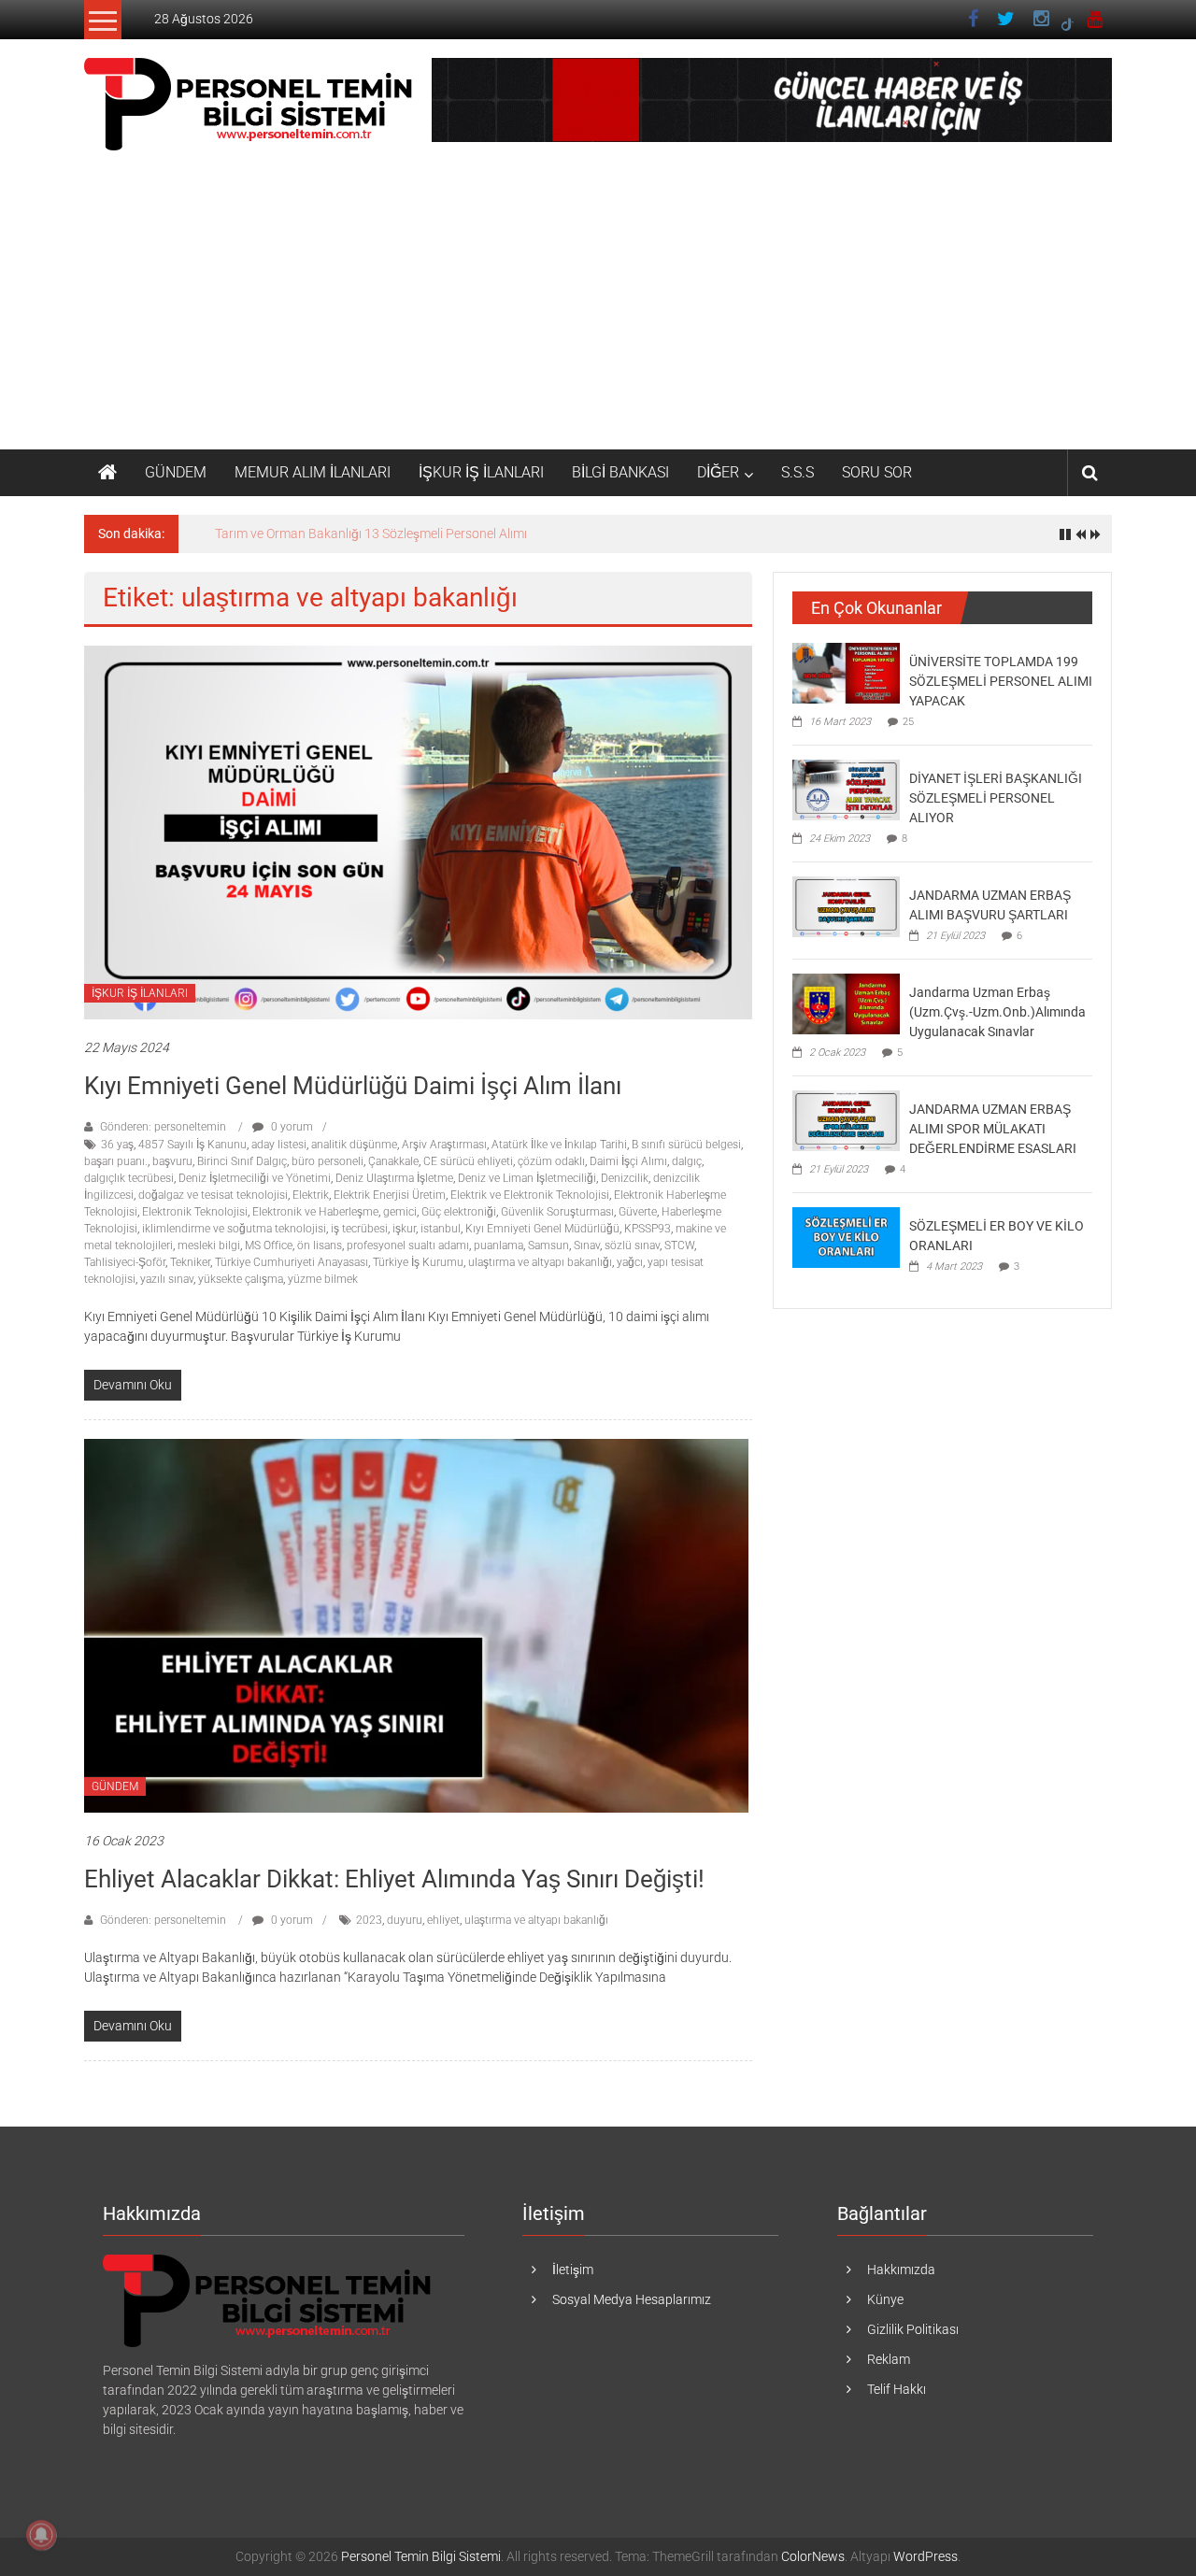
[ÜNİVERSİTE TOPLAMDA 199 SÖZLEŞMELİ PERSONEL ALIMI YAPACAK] (846, 672)
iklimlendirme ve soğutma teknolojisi (234, 1229)
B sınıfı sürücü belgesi (686, 1145)
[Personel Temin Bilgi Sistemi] (107, 473)
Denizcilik (625, 1178)
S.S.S (797, 472)
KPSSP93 (648, 1229)
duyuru (405, 1920)
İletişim (573, 2270)
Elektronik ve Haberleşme (315, 1212)
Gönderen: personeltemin (163, 1127)
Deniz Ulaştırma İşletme (394, 1178)
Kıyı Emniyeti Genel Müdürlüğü (542, 1229)
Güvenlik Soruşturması (557, 1212)
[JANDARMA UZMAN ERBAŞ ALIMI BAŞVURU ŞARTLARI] (846, 905)
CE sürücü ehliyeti (468, 1161)
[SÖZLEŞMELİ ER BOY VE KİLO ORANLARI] (846, 1236)
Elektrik (311, 1195)
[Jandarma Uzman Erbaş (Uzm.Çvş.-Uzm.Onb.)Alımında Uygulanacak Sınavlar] (846, 1003)
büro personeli (327, 1161)
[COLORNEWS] (270, 2300)
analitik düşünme (354, 1145)
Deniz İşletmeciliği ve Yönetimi (255, 1178)
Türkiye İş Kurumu (418, 1262)
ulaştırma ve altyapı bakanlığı (540, 1262)
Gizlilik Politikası (913, 2329)
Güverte (638, 1212)
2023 (369, 1920)
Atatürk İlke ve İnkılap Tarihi (559, 1145)
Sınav (587, 1245)
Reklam (889, 2359)
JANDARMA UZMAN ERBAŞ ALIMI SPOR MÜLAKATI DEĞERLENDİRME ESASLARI (993, 1129)
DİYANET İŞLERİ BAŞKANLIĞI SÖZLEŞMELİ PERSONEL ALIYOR (996, 798)
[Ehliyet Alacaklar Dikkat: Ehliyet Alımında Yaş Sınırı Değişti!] (416, 1625)
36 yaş (117, 1145)
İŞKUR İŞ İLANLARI (481, 472)
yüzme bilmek (323, 1279)
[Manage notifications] (41, 2535)
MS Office (269, 1245)
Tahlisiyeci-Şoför (125, 1262)
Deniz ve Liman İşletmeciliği (527, 1178)
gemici (400, 1212)
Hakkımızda (901, 2270)
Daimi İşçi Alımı (628, 1161)
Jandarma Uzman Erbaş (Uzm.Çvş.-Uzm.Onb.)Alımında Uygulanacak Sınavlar (997, 1012)
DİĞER (718, 472)
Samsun (548, 1245)
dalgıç (687, 1161)
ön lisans (320, 1245)
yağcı (630, 1262)
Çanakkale (393, 1161)
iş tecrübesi (359, 1229)
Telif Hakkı (897, 2389)
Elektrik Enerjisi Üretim (390, 1195)
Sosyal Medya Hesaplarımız (632, 2299)
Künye (885, 2299)
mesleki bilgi (209, 1245)
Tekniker (190, 1262)
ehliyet (443, 1920)
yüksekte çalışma (241, 1279)
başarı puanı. (116, 1161)
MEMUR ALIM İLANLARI (313, 472)
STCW (679, 1245)
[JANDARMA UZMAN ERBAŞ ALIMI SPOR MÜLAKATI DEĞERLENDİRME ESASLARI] (846, 1119)
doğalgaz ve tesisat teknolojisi (213, 1195)
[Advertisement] (598, 309)
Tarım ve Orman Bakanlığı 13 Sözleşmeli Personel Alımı (371, 534)
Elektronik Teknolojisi (195, 1212)
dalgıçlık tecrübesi (129, 1178)
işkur (404, 1229)
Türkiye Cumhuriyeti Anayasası (292, 1262)
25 (908, 722)
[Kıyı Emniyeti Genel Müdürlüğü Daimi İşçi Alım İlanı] (418, 832)
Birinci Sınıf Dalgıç (242, 1161)
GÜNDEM (176, 472)
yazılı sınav (167, 1279)
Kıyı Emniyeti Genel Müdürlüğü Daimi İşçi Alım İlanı (353, 1086)
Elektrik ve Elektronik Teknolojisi (530, 1195)
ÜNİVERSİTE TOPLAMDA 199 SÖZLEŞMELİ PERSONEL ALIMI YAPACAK (1001, 681)
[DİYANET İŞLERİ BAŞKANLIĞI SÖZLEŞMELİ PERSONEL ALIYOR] (846, 789)
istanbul (441, 1229)
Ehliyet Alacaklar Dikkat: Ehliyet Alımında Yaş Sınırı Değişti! (394, 1879)
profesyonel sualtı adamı (408, 1245)
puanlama (498, 1245)
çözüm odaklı (551, 1161)
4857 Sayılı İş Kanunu (192, 1145)
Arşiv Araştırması (444, 1145)
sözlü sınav (632, 1245)
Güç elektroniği (459, 1212)
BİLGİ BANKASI (620, 472)
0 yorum (291, 1127)
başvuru (172, 1161)
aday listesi (279, 1145)
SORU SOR (877, 472)
